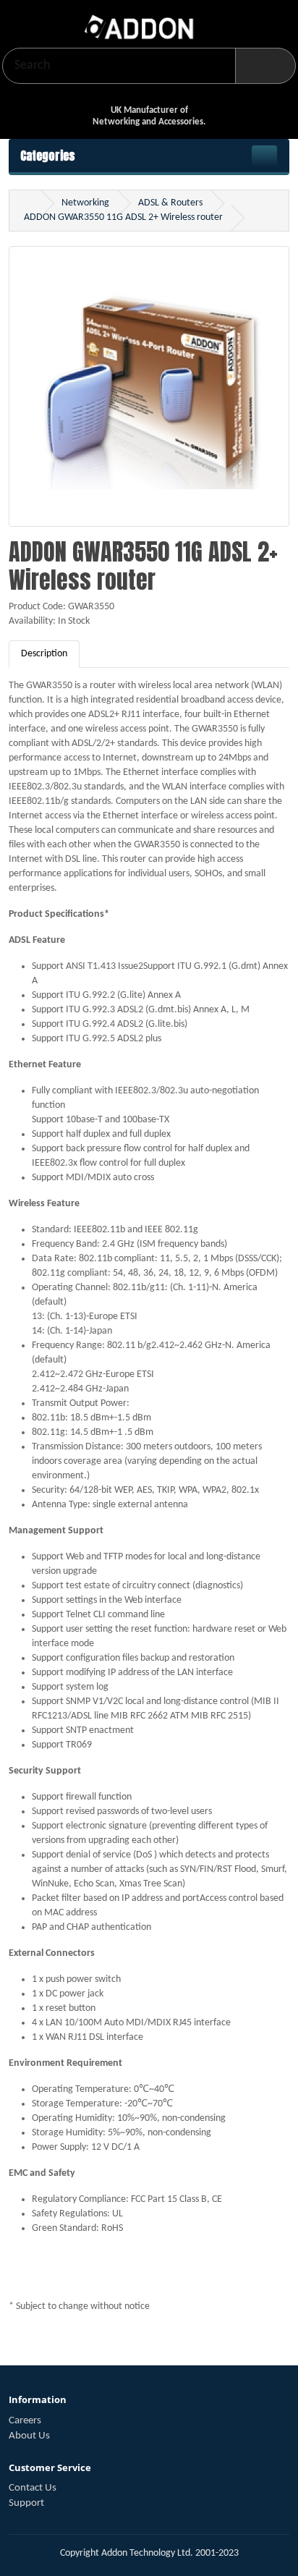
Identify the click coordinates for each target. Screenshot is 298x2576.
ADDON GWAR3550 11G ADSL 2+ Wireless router (123, 217)
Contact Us (33, 2488)
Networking (85, 203)
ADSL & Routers (170, 203)
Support (26, 2503)
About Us (29, 2436)
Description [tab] (44, 654)
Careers (25, 2420)
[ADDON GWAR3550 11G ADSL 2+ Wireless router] (149, 393)
